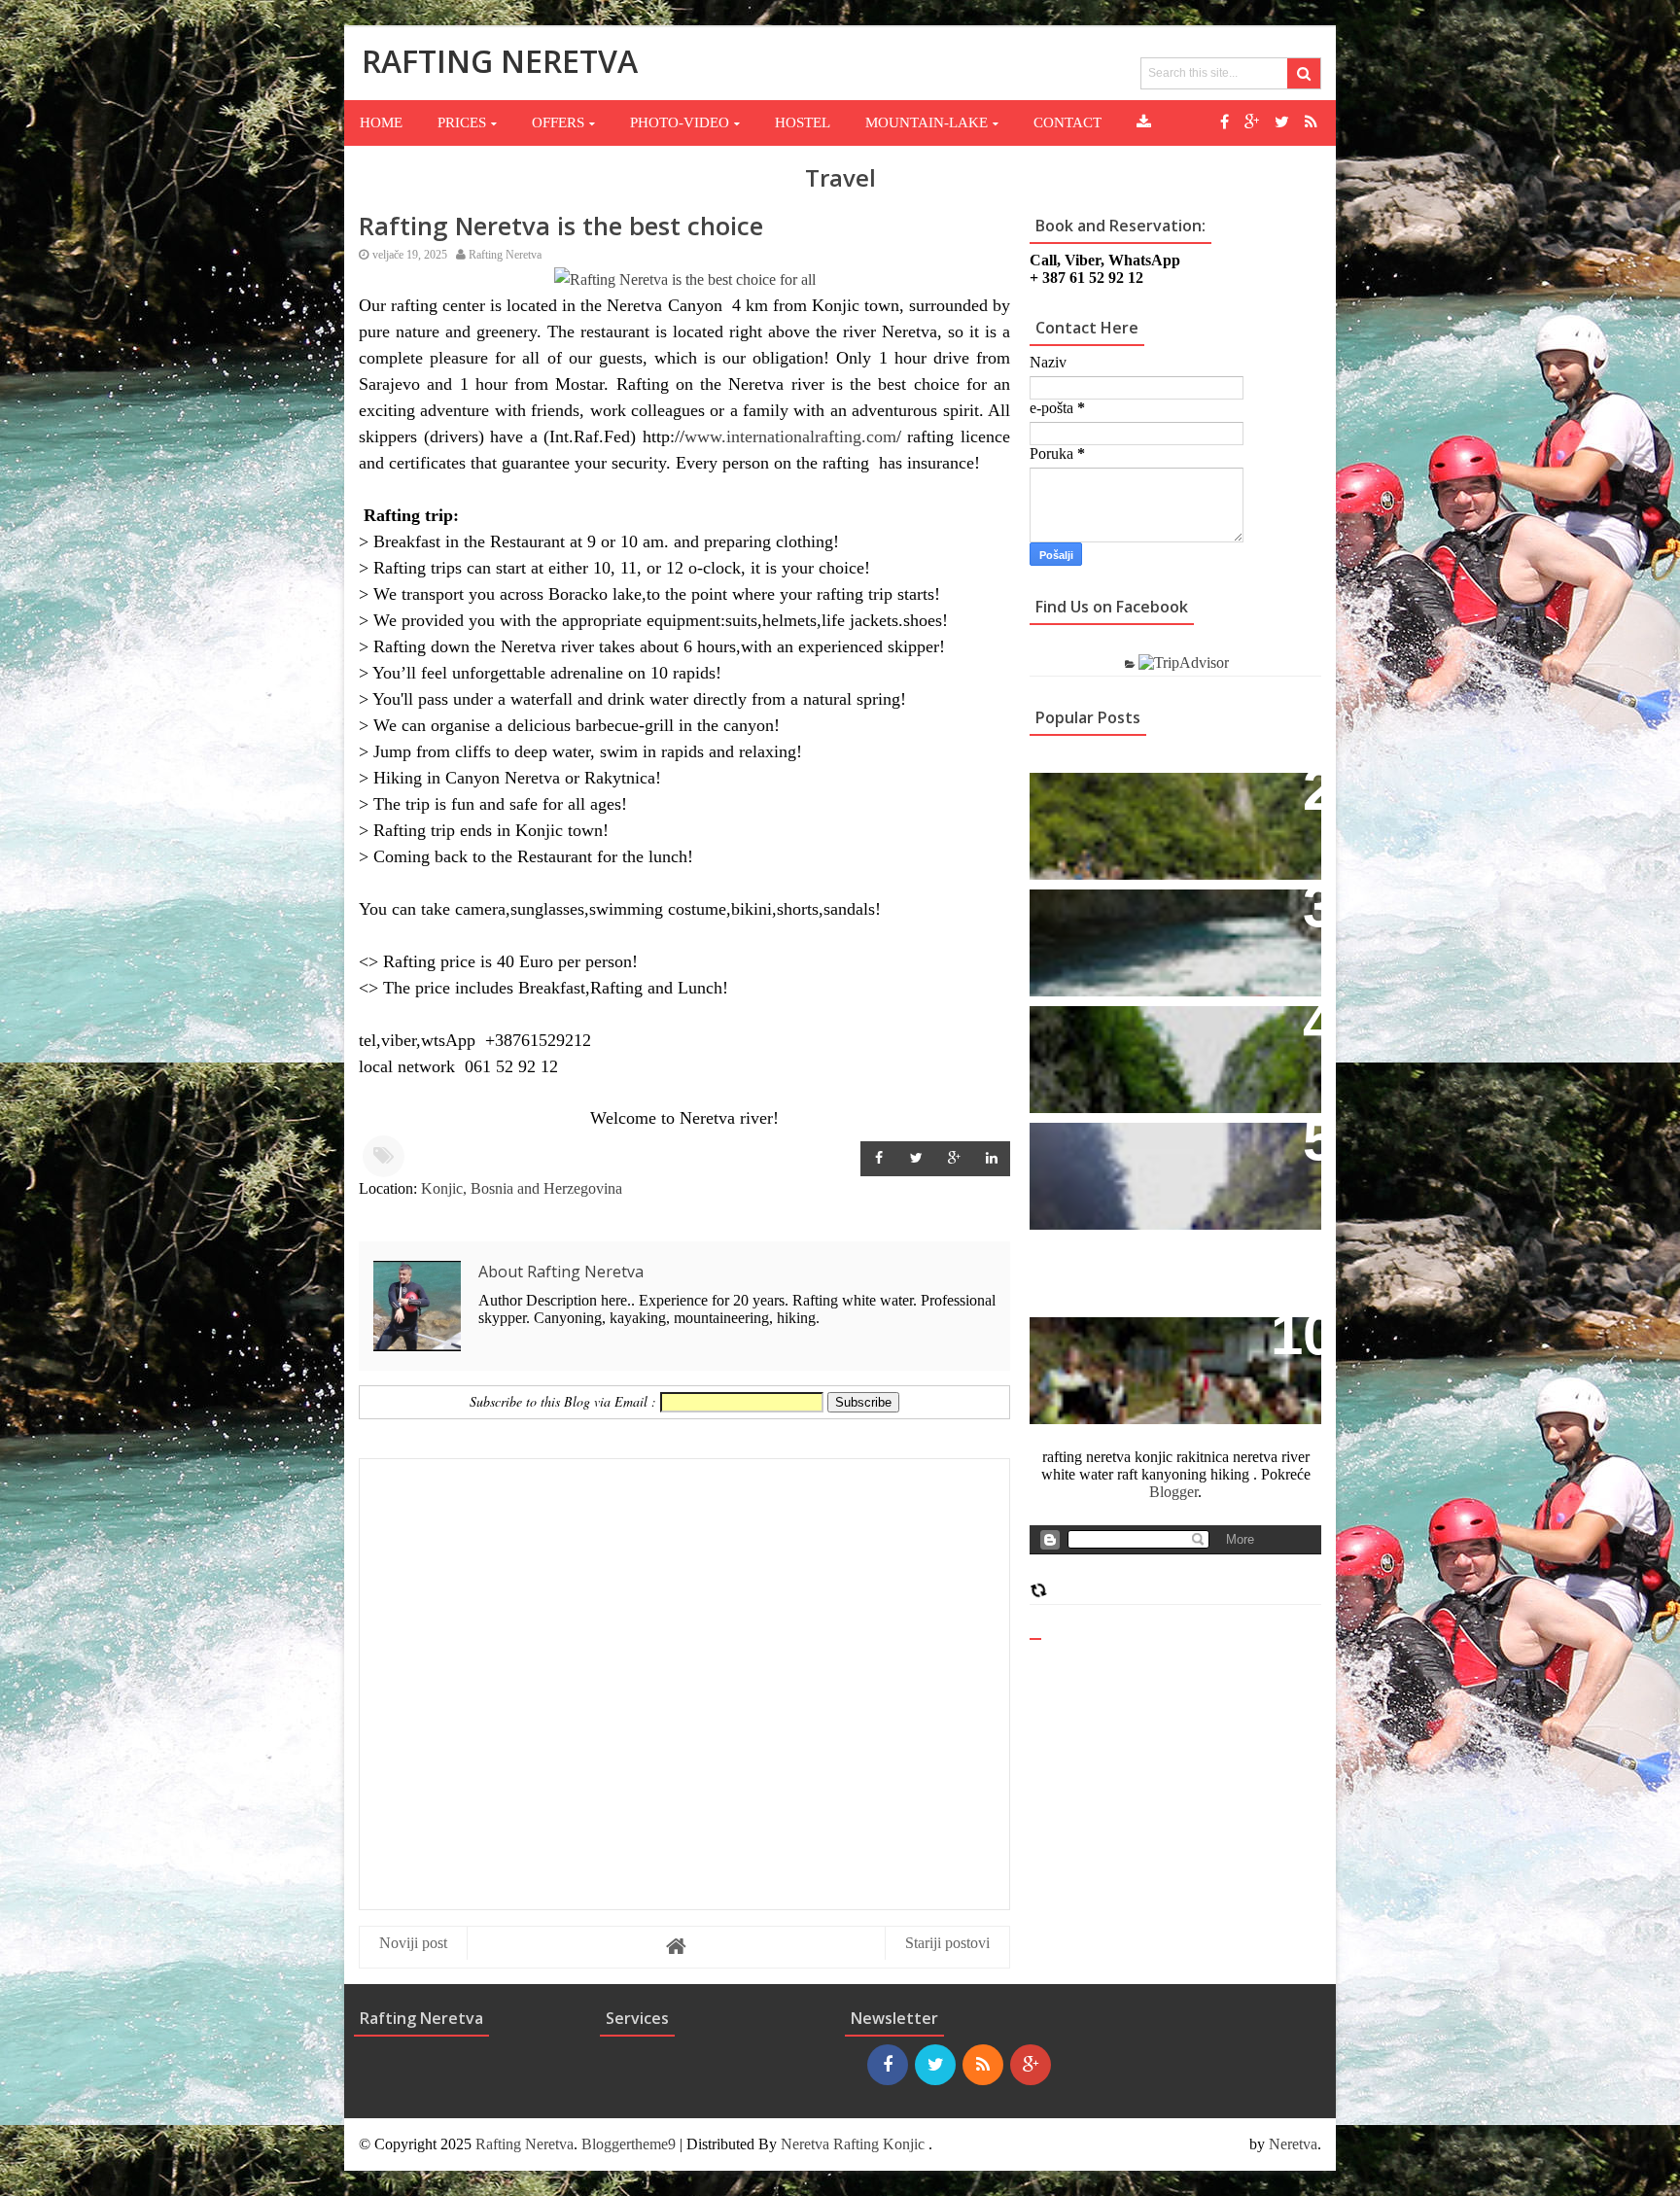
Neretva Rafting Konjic (853, 2144)
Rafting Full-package (1123, 798)
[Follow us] (1282, 122)
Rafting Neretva (525, 2144)
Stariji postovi (947, 1943)
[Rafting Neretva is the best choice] (685, 279)
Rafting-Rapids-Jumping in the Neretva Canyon (1163, 1158)
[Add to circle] (1252, 122)
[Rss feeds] (1311, 122)
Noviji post (413, 1943)
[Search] (1304, 73)
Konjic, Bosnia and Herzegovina (522, 1188)
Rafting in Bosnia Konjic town (1162, 914)
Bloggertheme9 (629, 2144)
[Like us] (1225, 122)
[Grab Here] (1144, 122)
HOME (381, 122)
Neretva (1293, 2144)
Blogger (1173, 1492)
